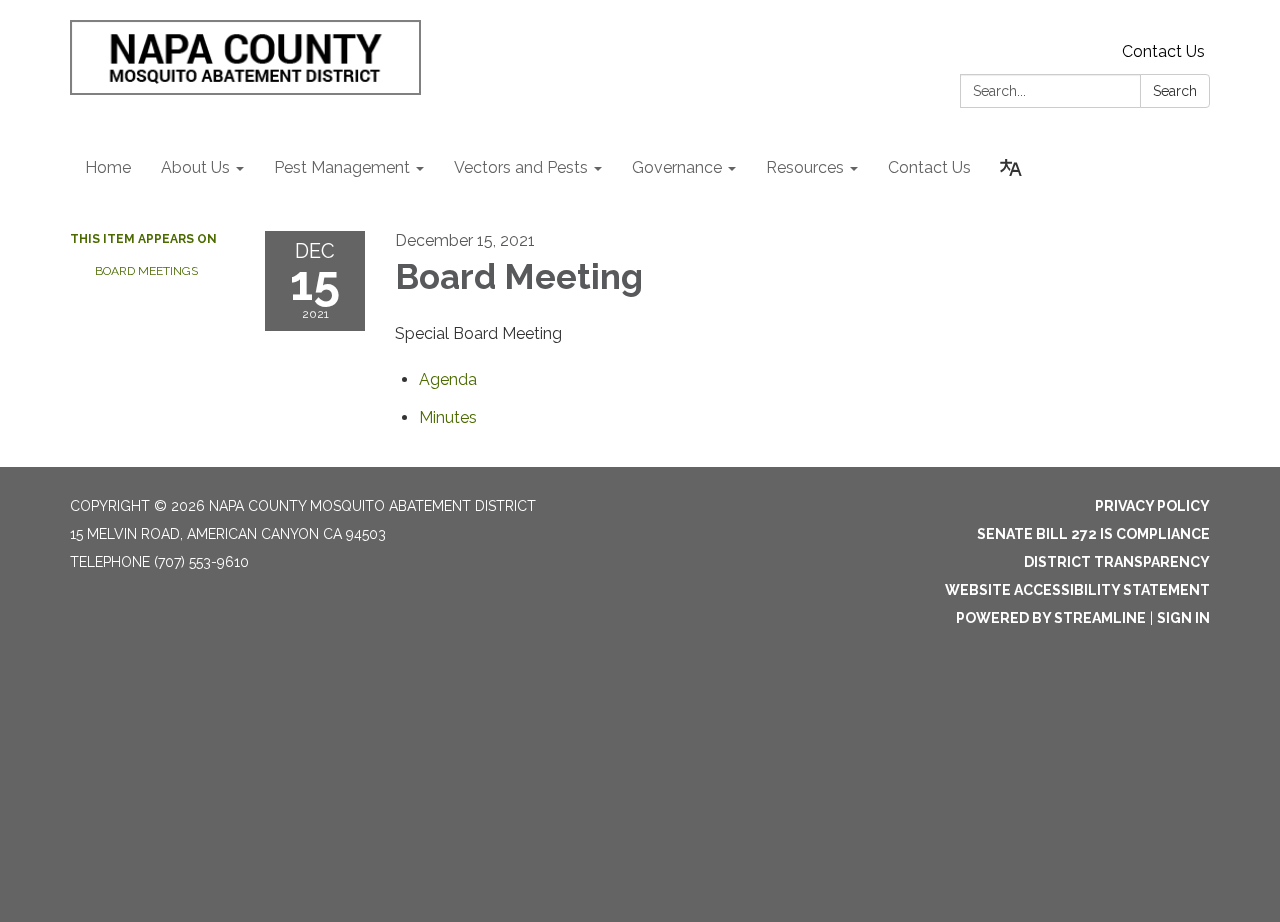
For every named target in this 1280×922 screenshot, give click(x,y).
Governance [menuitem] (677, 167)
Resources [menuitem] (805, 167)
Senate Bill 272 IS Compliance (1093, 534)
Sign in (1183, 618)
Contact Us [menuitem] (929, 167)
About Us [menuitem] (195, 167)
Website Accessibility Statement (1077, 590)
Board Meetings (146, 271)
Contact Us (1163, 51)
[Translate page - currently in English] (1011, 168)
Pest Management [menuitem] (342, 167)
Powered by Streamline (1051, 618)
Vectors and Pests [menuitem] (521, 167)
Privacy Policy (1152, 506)
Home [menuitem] (108, 167)
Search (1175, 91)
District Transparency (1117, 562)
